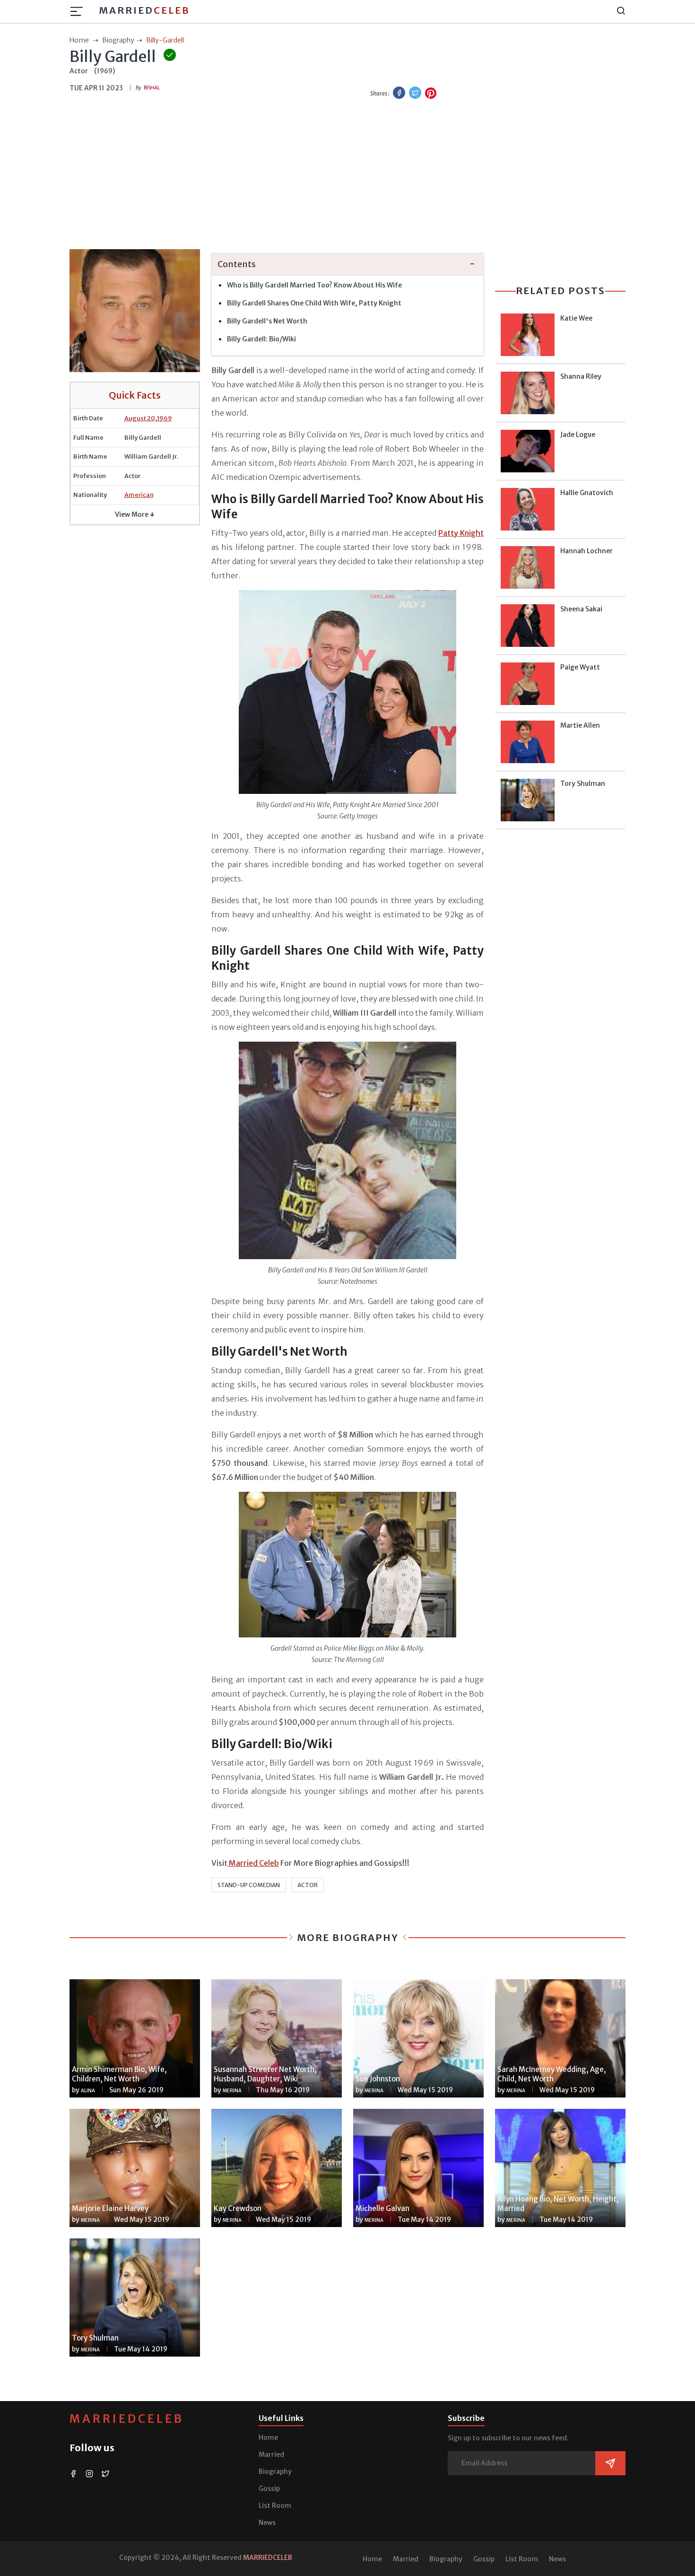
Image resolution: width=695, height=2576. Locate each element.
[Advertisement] (347, 175)
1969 (165, 418)
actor (308, 1885)
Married (144, 10)
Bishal (152, 88)
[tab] (347, 265)
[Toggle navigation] (79, 11)
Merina (232, 2091)
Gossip (269, 2489)
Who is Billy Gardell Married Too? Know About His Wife (314, 285)
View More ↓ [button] (135, 514)
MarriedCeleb (127, 2419)
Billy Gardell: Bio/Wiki (261, 339)
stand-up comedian (249, 1885)
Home (268, 2437)
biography (118, 40)
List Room (275, 2506)
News (267, 2523)
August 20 (140, 418)
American (139, 495)
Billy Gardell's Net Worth (267, 321)
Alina (88, 2091)
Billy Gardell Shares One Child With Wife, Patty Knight (314, 303)
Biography (275, 2472)
